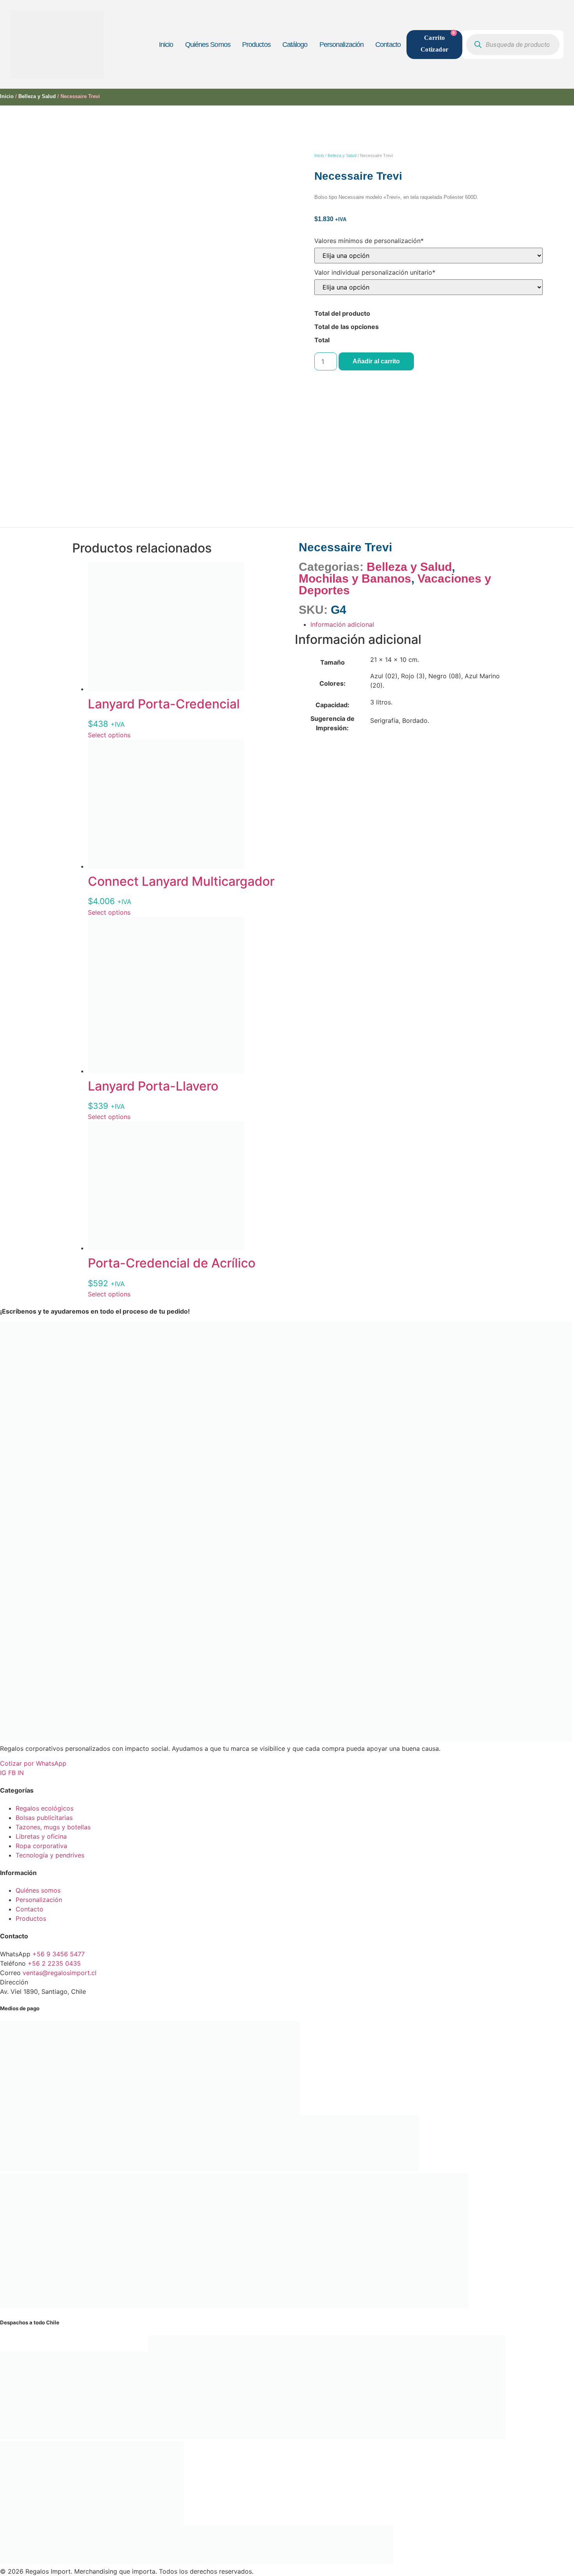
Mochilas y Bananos (355, 578)
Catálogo (295, 45)
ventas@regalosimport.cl (60, 1973)
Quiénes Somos (208, 45)
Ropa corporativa (41, 1846)
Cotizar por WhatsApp (33, 1763)
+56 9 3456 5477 (59, 1954)
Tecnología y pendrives (50, 1855)
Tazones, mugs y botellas (53, 1827)
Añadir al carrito (376, 361)
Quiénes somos (38, 1890)
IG (4, 1773)
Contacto (388, 45)
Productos (256, 45)
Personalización (342, 45)
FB (13, 1773)
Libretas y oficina (41, 1836)
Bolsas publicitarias (44, 1818)
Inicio (166, 45)
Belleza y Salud (37, 96)
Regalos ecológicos (45, 1808)
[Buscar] (478, 45)
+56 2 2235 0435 (54, 1963)
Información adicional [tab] (342, 624)
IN (21, 1773)
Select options (109, 735)
